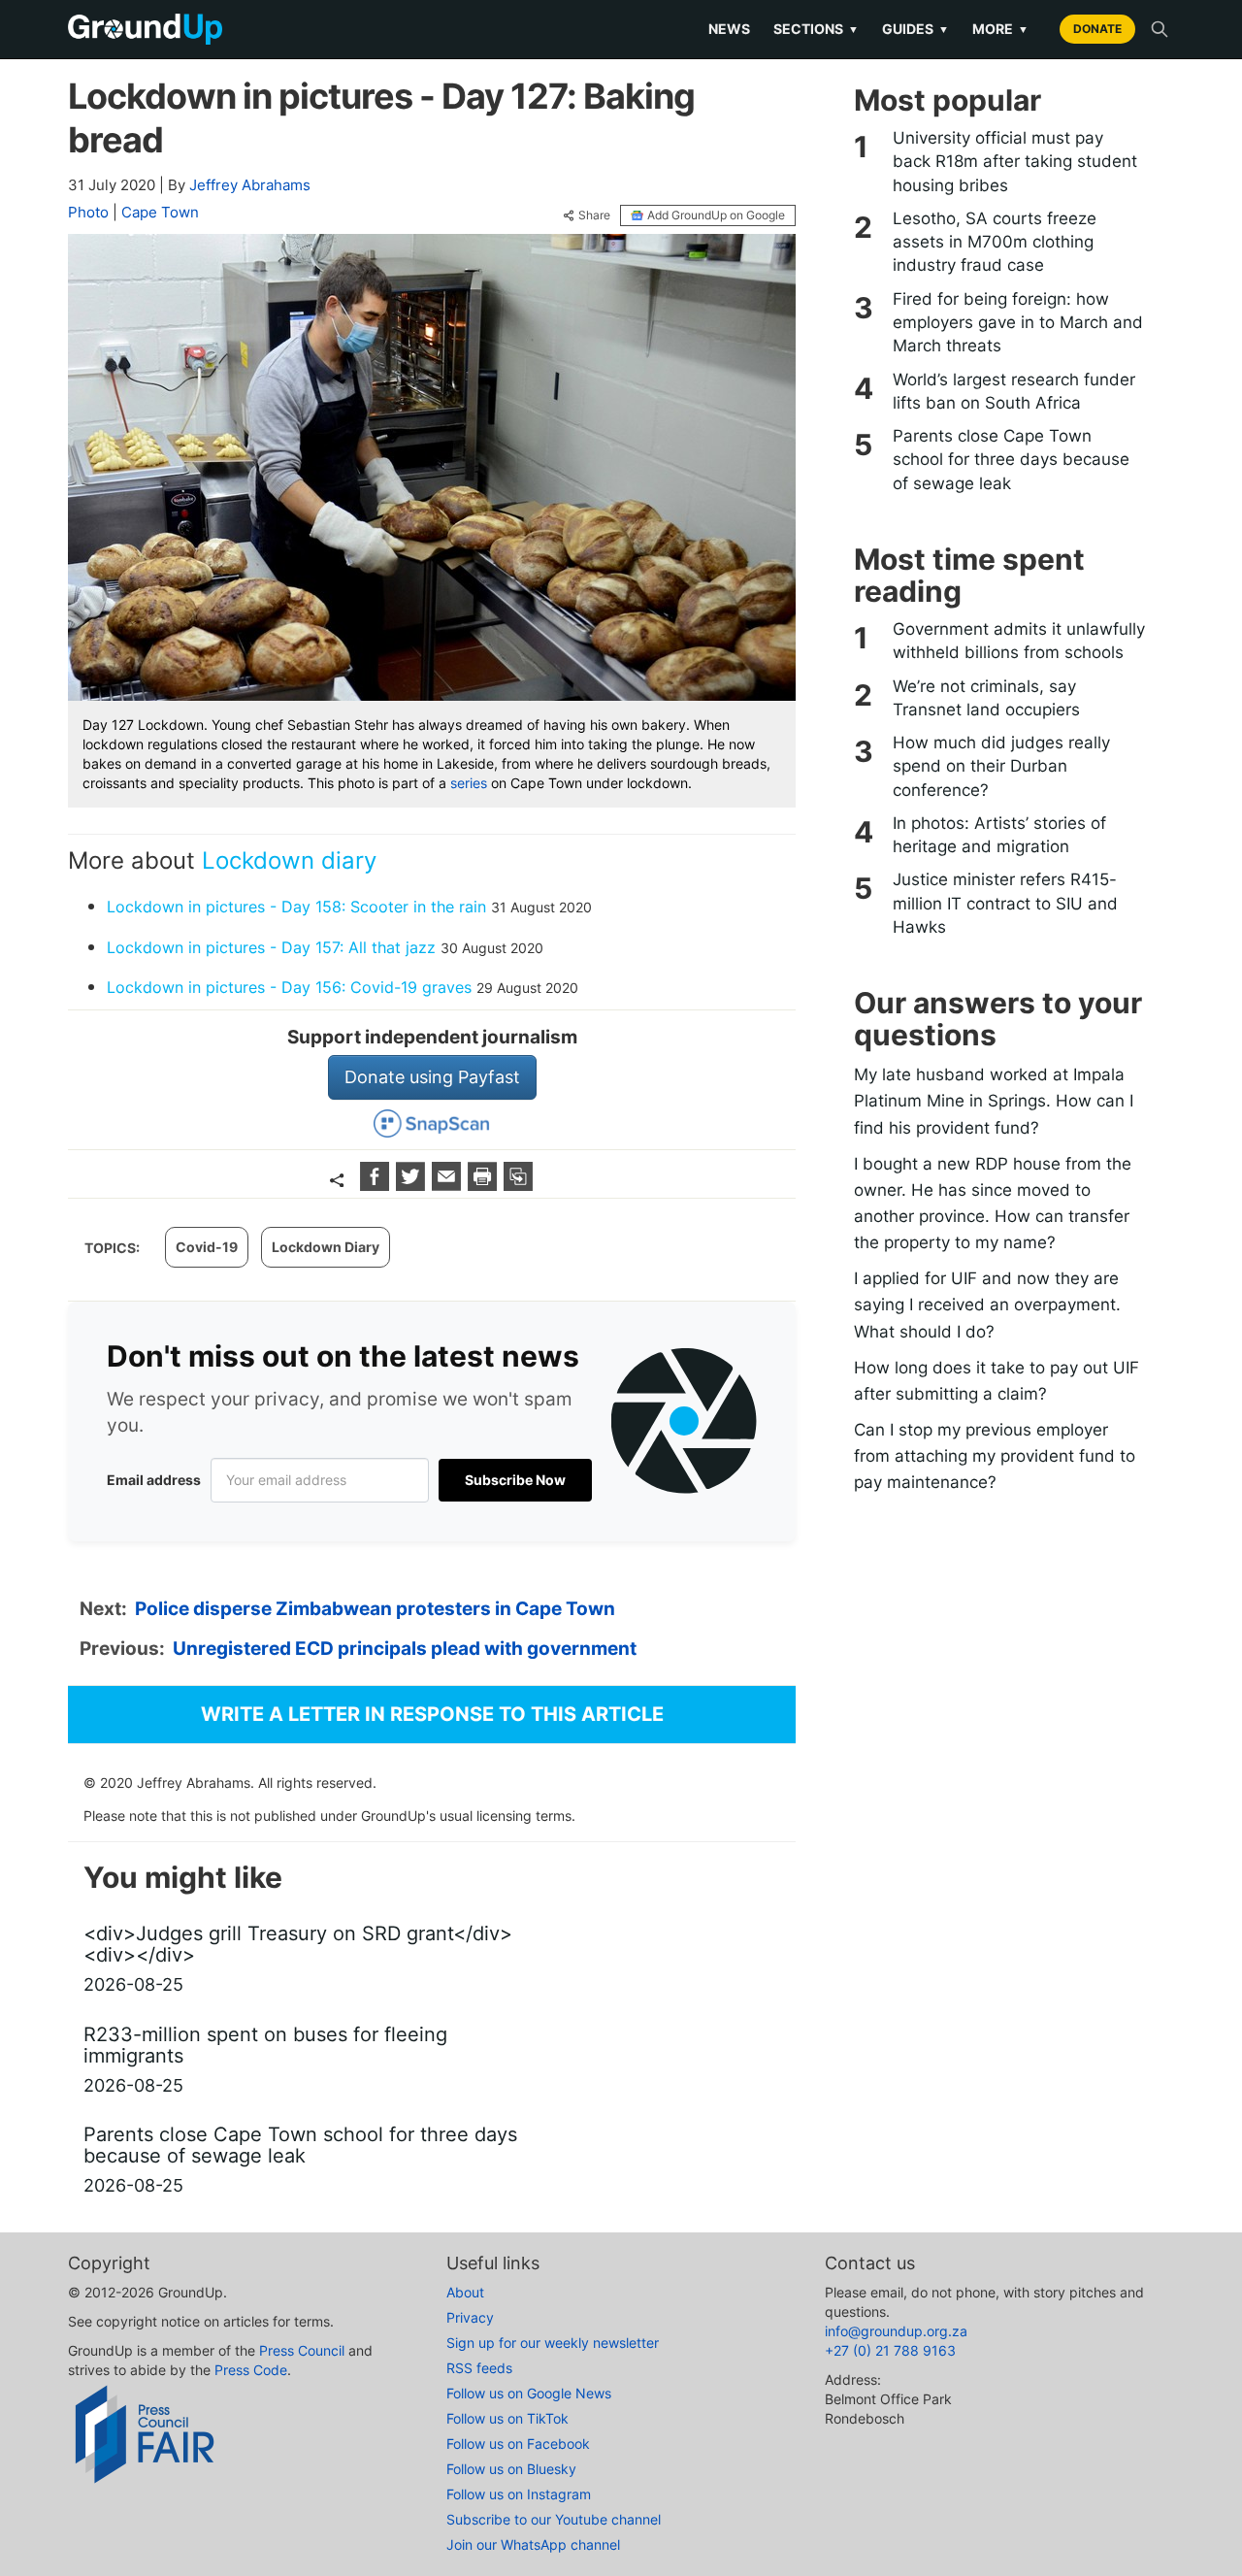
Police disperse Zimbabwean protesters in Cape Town (375, 1609)
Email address (154, 1480)
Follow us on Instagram (519, 2494)
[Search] (1160, 29)
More (1000, 29)
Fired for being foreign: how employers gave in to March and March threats (1018, 323)
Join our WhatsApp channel (533, 2544)
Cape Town (160, 212)
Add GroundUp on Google (716, 215)
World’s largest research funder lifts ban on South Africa (1014, 391)
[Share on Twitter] (413, 1185)
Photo (88, 212)
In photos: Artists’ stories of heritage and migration (999, 835)
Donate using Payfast (432, 1077)
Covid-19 (207, 1247)
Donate (1097, 29)
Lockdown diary (289, 860)
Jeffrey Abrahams (250, 185)
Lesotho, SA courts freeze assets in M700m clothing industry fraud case (995, 242)
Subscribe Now (515, 1480)
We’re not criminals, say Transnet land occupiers (986, 698)
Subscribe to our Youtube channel (554, 2519)
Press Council (302, 2350)
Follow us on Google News (529, 2393)
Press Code (251, 2370)
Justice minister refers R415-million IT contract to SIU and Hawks (1005, 903)
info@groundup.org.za (896, 2331)
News (729, 29)
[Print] (485, 1185)
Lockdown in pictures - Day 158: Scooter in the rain (296, 907)
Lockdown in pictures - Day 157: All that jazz (271, 947)
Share (594, 215)
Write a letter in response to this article (432, 1714)
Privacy (470, 2317)
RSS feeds (479, 2368)
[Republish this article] (518, 1185)
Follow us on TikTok (507, 2418)
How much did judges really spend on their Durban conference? (1001, 766)
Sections (816, 29)
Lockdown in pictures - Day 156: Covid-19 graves (289, 987)
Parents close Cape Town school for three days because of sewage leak (1011, 460)
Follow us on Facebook (518, 2444)
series (469, 783)
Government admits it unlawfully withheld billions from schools (1019, 641)
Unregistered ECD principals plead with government (405, 1649)
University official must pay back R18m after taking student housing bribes (1015, 162)
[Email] (449, 1185)
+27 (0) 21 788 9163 (890, 2350)
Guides (915, 29)
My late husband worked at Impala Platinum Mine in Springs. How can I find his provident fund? (994, 1101)
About (465, 2292)
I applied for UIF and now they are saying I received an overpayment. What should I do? (987, 1305)
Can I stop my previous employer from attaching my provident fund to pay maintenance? (995, 1456)
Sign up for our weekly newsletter (553, 2343)
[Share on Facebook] (377, 1185)
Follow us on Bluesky (511, 2469)
